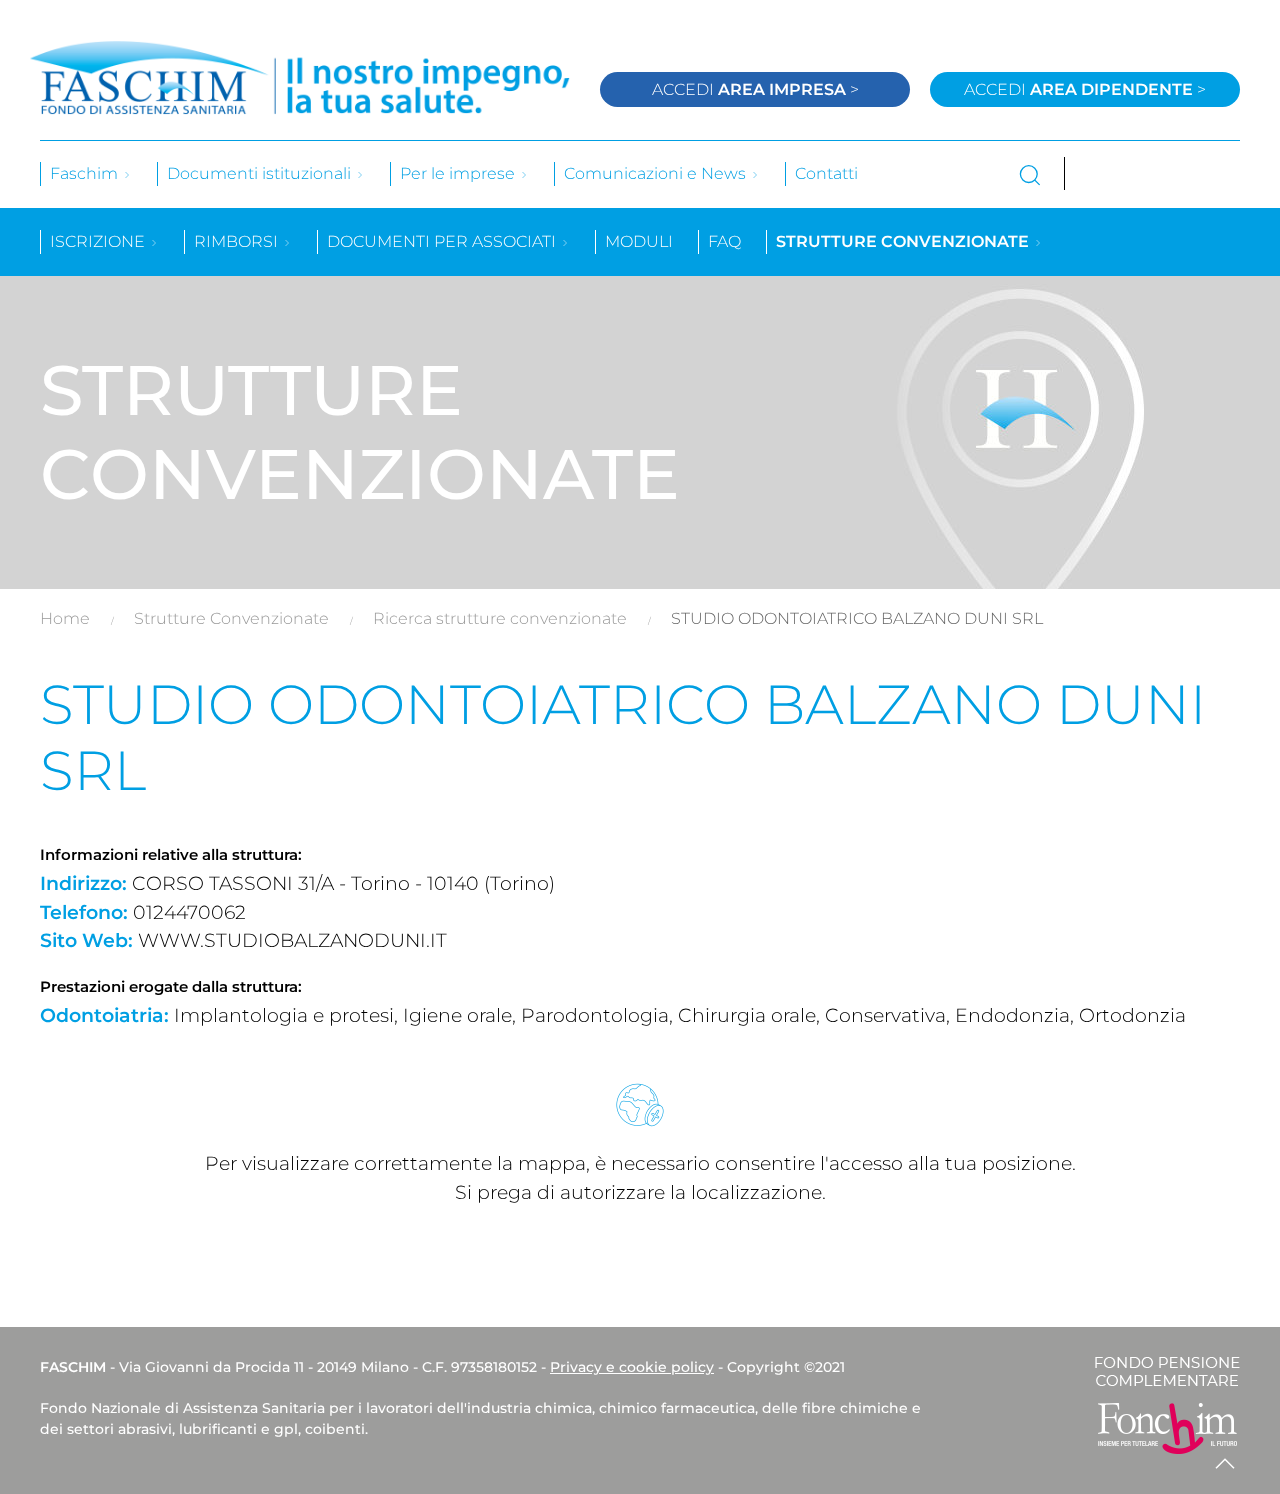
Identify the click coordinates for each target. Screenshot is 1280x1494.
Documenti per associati (443, 241)
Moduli (639, 241)
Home (65, 618)
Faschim (86, 173)
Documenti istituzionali (261, 173)
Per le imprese (459, 173)
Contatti (826, 173)
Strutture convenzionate (904, 241)
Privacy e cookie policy (632, 1367)
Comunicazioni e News (657, 173)
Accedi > (755, 89)
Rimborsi (238, 241)
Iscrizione (99, 241)
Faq (724, 241)
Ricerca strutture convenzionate (500, 618)
